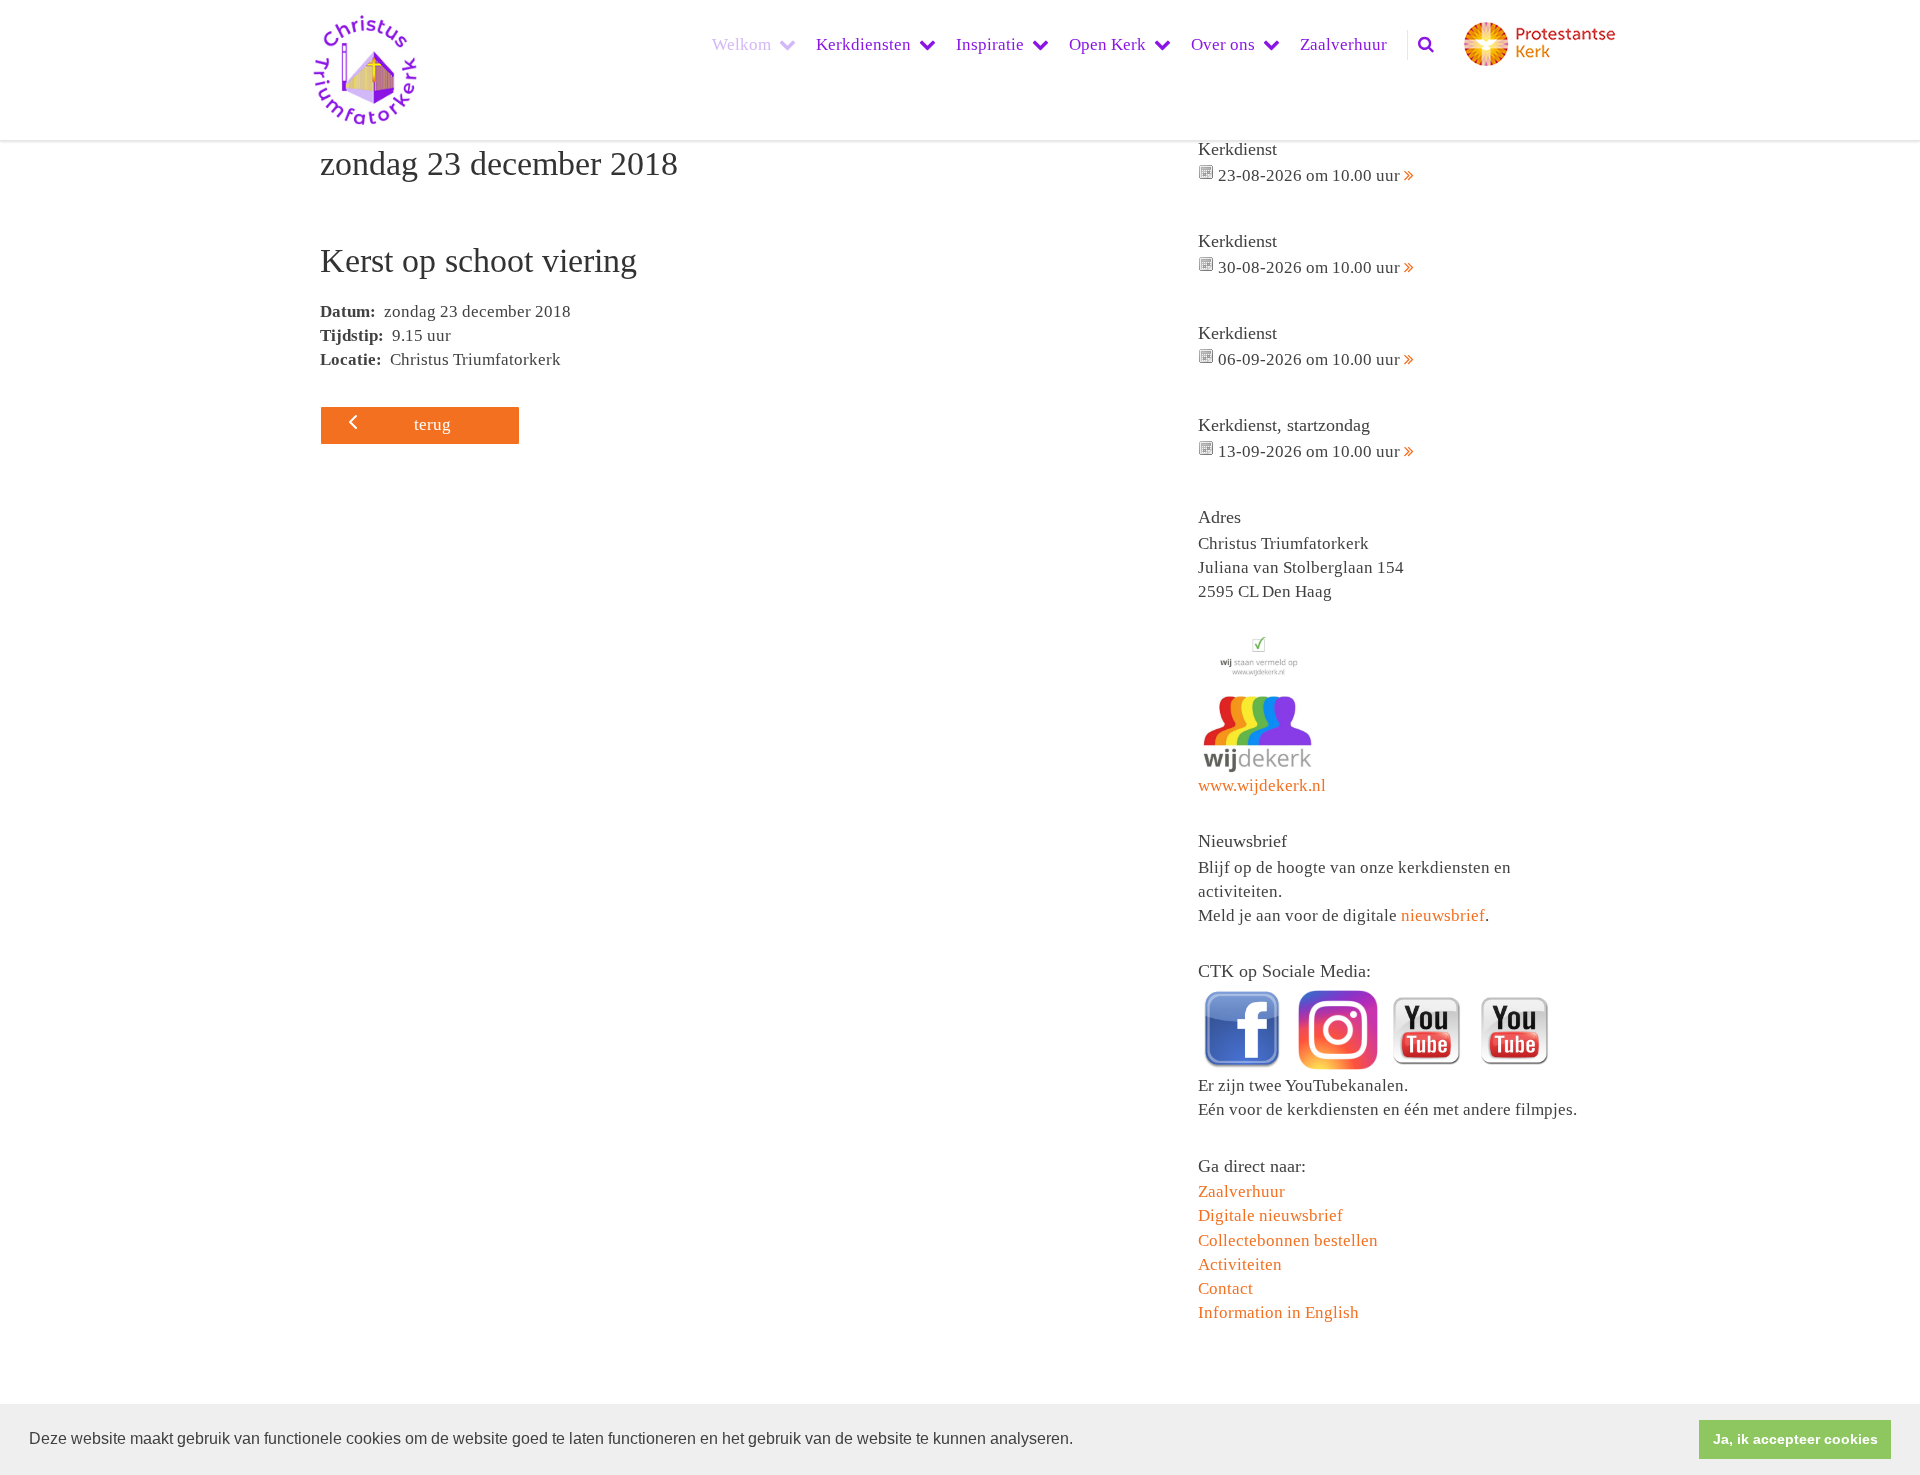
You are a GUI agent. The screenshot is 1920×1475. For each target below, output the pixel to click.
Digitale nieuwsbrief (1270, 1215)
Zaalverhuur (1343, 44)
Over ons (1223, 44)
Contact (1225, 1288)
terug (432, 424)
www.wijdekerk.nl (1262, 785)
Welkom (741, 44)
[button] (1080, 1441)
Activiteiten (1240, 1264)
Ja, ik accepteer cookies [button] (1795, 1439)
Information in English (1278, 1312)
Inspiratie (990, 44)
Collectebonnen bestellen (1288, 1240)
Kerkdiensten (863, 44)
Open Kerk (1107, 44)
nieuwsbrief (1443, 915)
